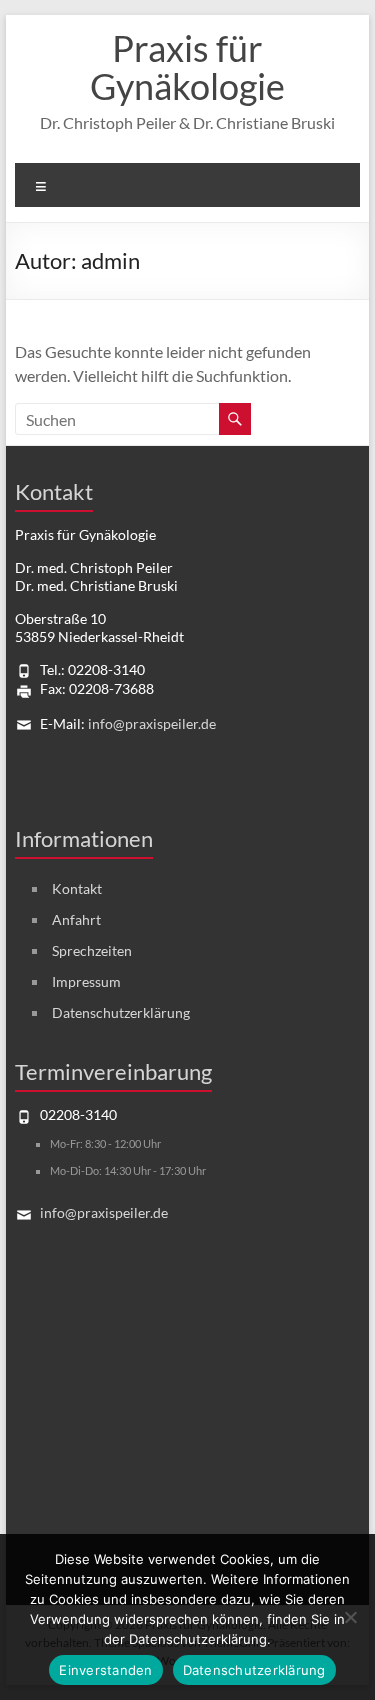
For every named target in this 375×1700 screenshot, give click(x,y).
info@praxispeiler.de (152, 723)
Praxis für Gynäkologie (187, 67)
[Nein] (350, 1617)
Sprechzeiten (92, 950)
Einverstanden (105, 1670)
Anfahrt (76, 919)
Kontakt (77, 888)
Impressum (86, 981)
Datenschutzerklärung (121, 1012)
